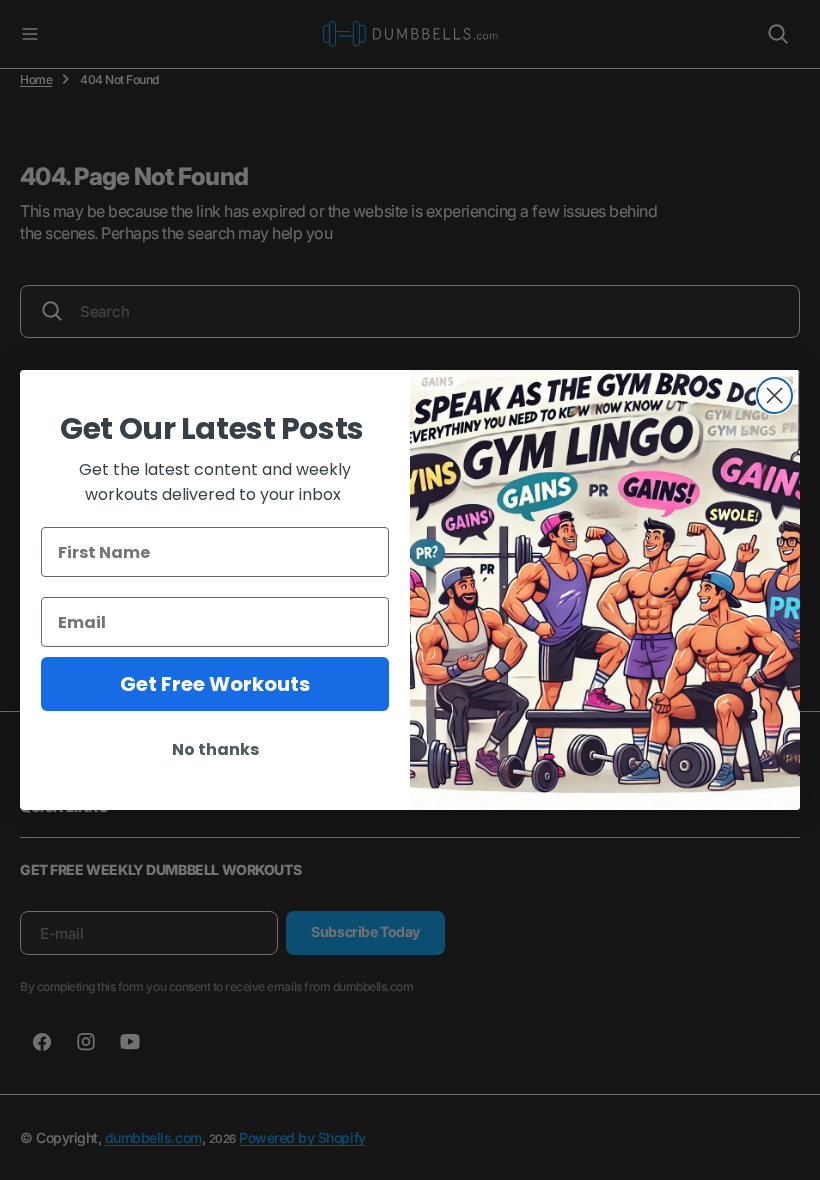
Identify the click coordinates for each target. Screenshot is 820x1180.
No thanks (215, 749)
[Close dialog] (774, 395)
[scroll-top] (786, 1146)
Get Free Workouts (215, 684)
